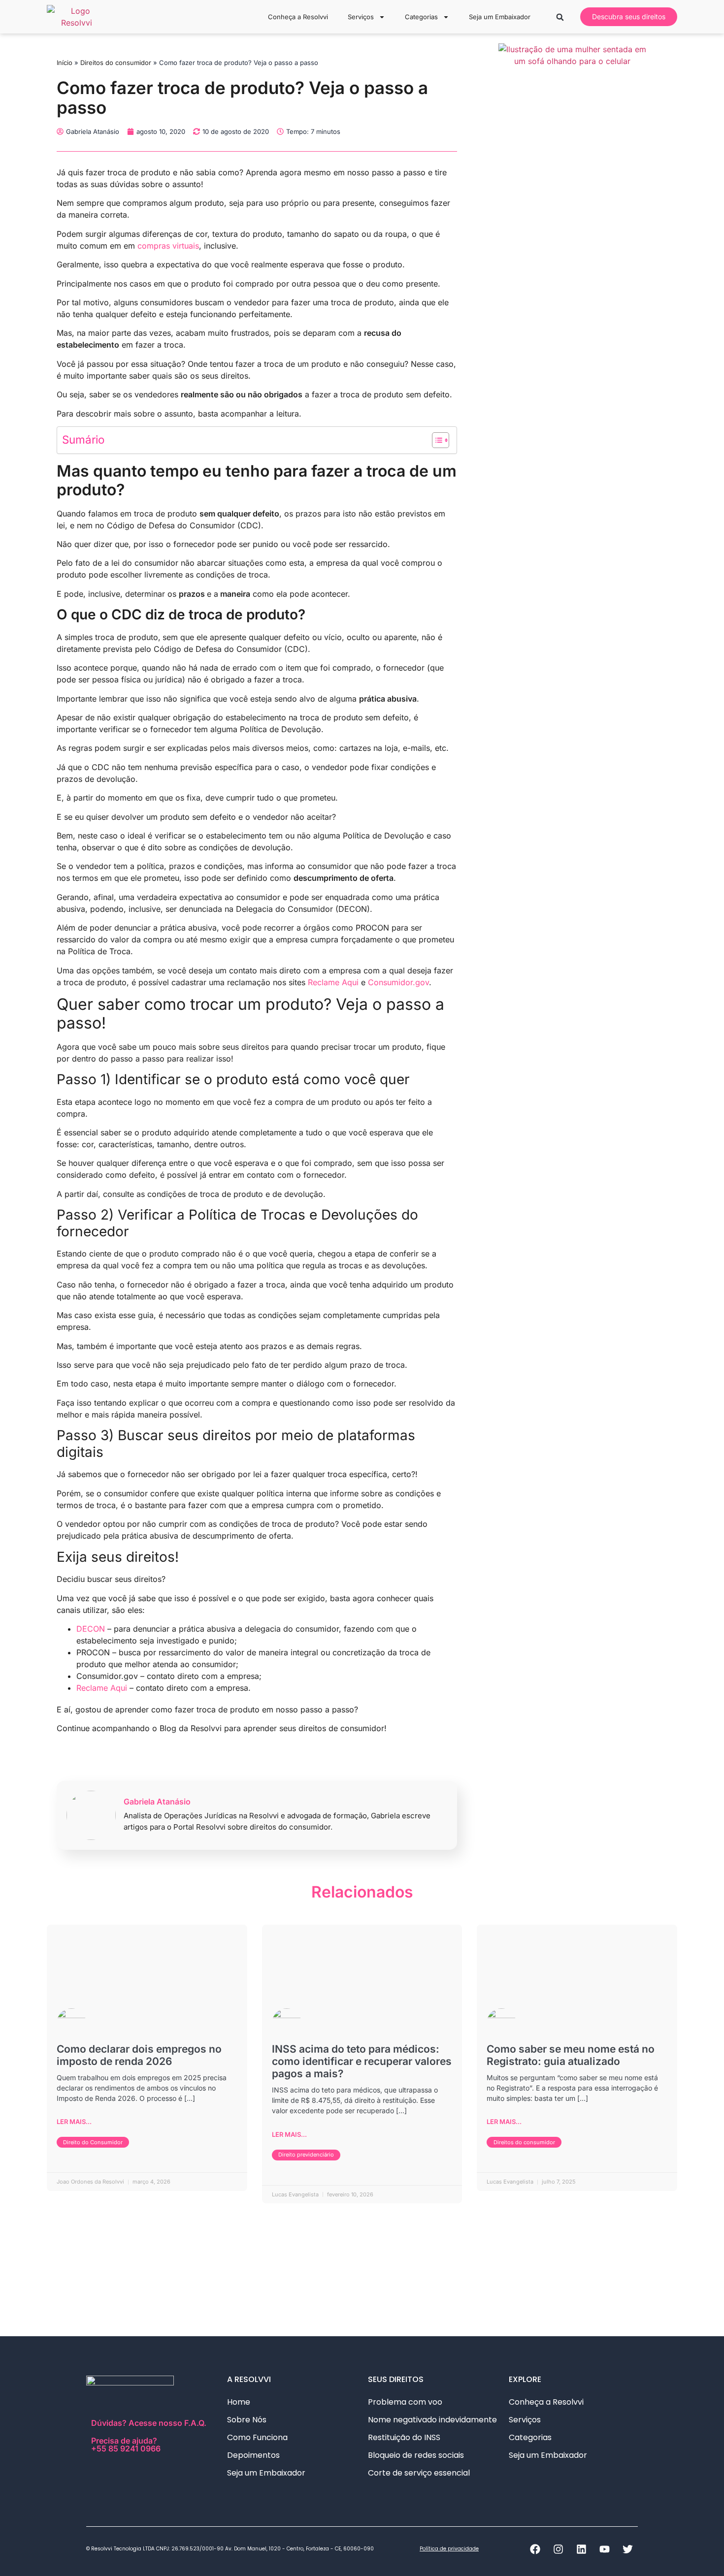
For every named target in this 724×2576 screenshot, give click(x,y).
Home (239, 2402)
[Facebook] (535, 2549)
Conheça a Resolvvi (298, 17)
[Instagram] (558, 2549)
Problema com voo (405, 2402)
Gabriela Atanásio (157, 1802)
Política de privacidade (449, 2549)
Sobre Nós (247, 2420)
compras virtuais (168, 246)
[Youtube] (604, 2549)
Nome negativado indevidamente (432, 2420)
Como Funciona (257, 2437)
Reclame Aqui (333, 982)
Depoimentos (253, 2455)
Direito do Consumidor (93, 2142)
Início (65, 63)
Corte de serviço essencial (419, 2473)
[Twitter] (627, 2549)
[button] (560, 17)
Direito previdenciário (306, 2155)
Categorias (421, 17)
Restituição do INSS (404, 2437)
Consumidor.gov (398, 982)
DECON (91, 1629)
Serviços (361, 17)
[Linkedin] (581, 2549)
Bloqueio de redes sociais (416, 2455)
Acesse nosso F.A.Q (166, 2423)
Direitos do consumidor (116, 63)
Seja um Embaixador (500, 17)
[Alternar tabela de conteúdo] (436, 440)
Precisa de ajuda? (126, 2444)
